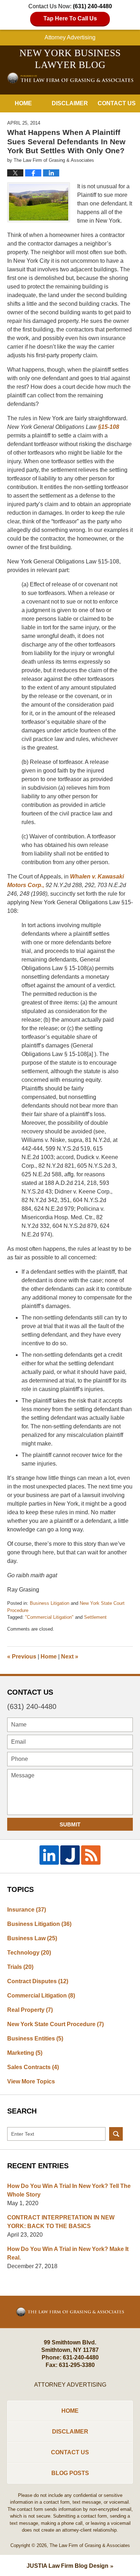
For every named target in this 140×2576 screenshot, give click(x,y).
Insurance (27, 1910)
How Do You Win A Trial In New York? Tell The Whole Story (69, 2190)
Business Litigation (50, 1603)
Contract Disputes (38, 1981)
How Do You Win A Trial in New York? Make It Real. (68, 2253)
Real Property (30, 2010)
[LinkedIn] (49, 1855)
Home (23, 103)
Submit (70, 1824)
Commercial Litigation (41, 1996)
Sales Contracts (33, 2067)
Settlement (95, 1617)
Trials (20, 1967)
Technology (29, 1953)
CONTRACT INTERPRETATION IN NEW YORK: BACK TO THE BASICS (61, 2222)
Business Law (32, 1938)
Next (70, 1657)
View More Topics (31, 2081)
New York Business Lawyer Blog (70, 78)
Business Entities (35, 2038)
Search (116, 2134)
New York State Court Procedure (55, 2024)
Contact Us (117, 103)
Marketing (25, 2053)
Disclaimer (70, 103)
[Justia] (70, 1855)
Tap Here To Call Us (70, 18)
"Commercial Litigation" (49, 1617)
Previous (22, 1657)
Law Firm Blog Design (67, 2566)
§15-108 (109, 427)
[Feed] (91, 1855)
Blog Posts (70, 2473)
